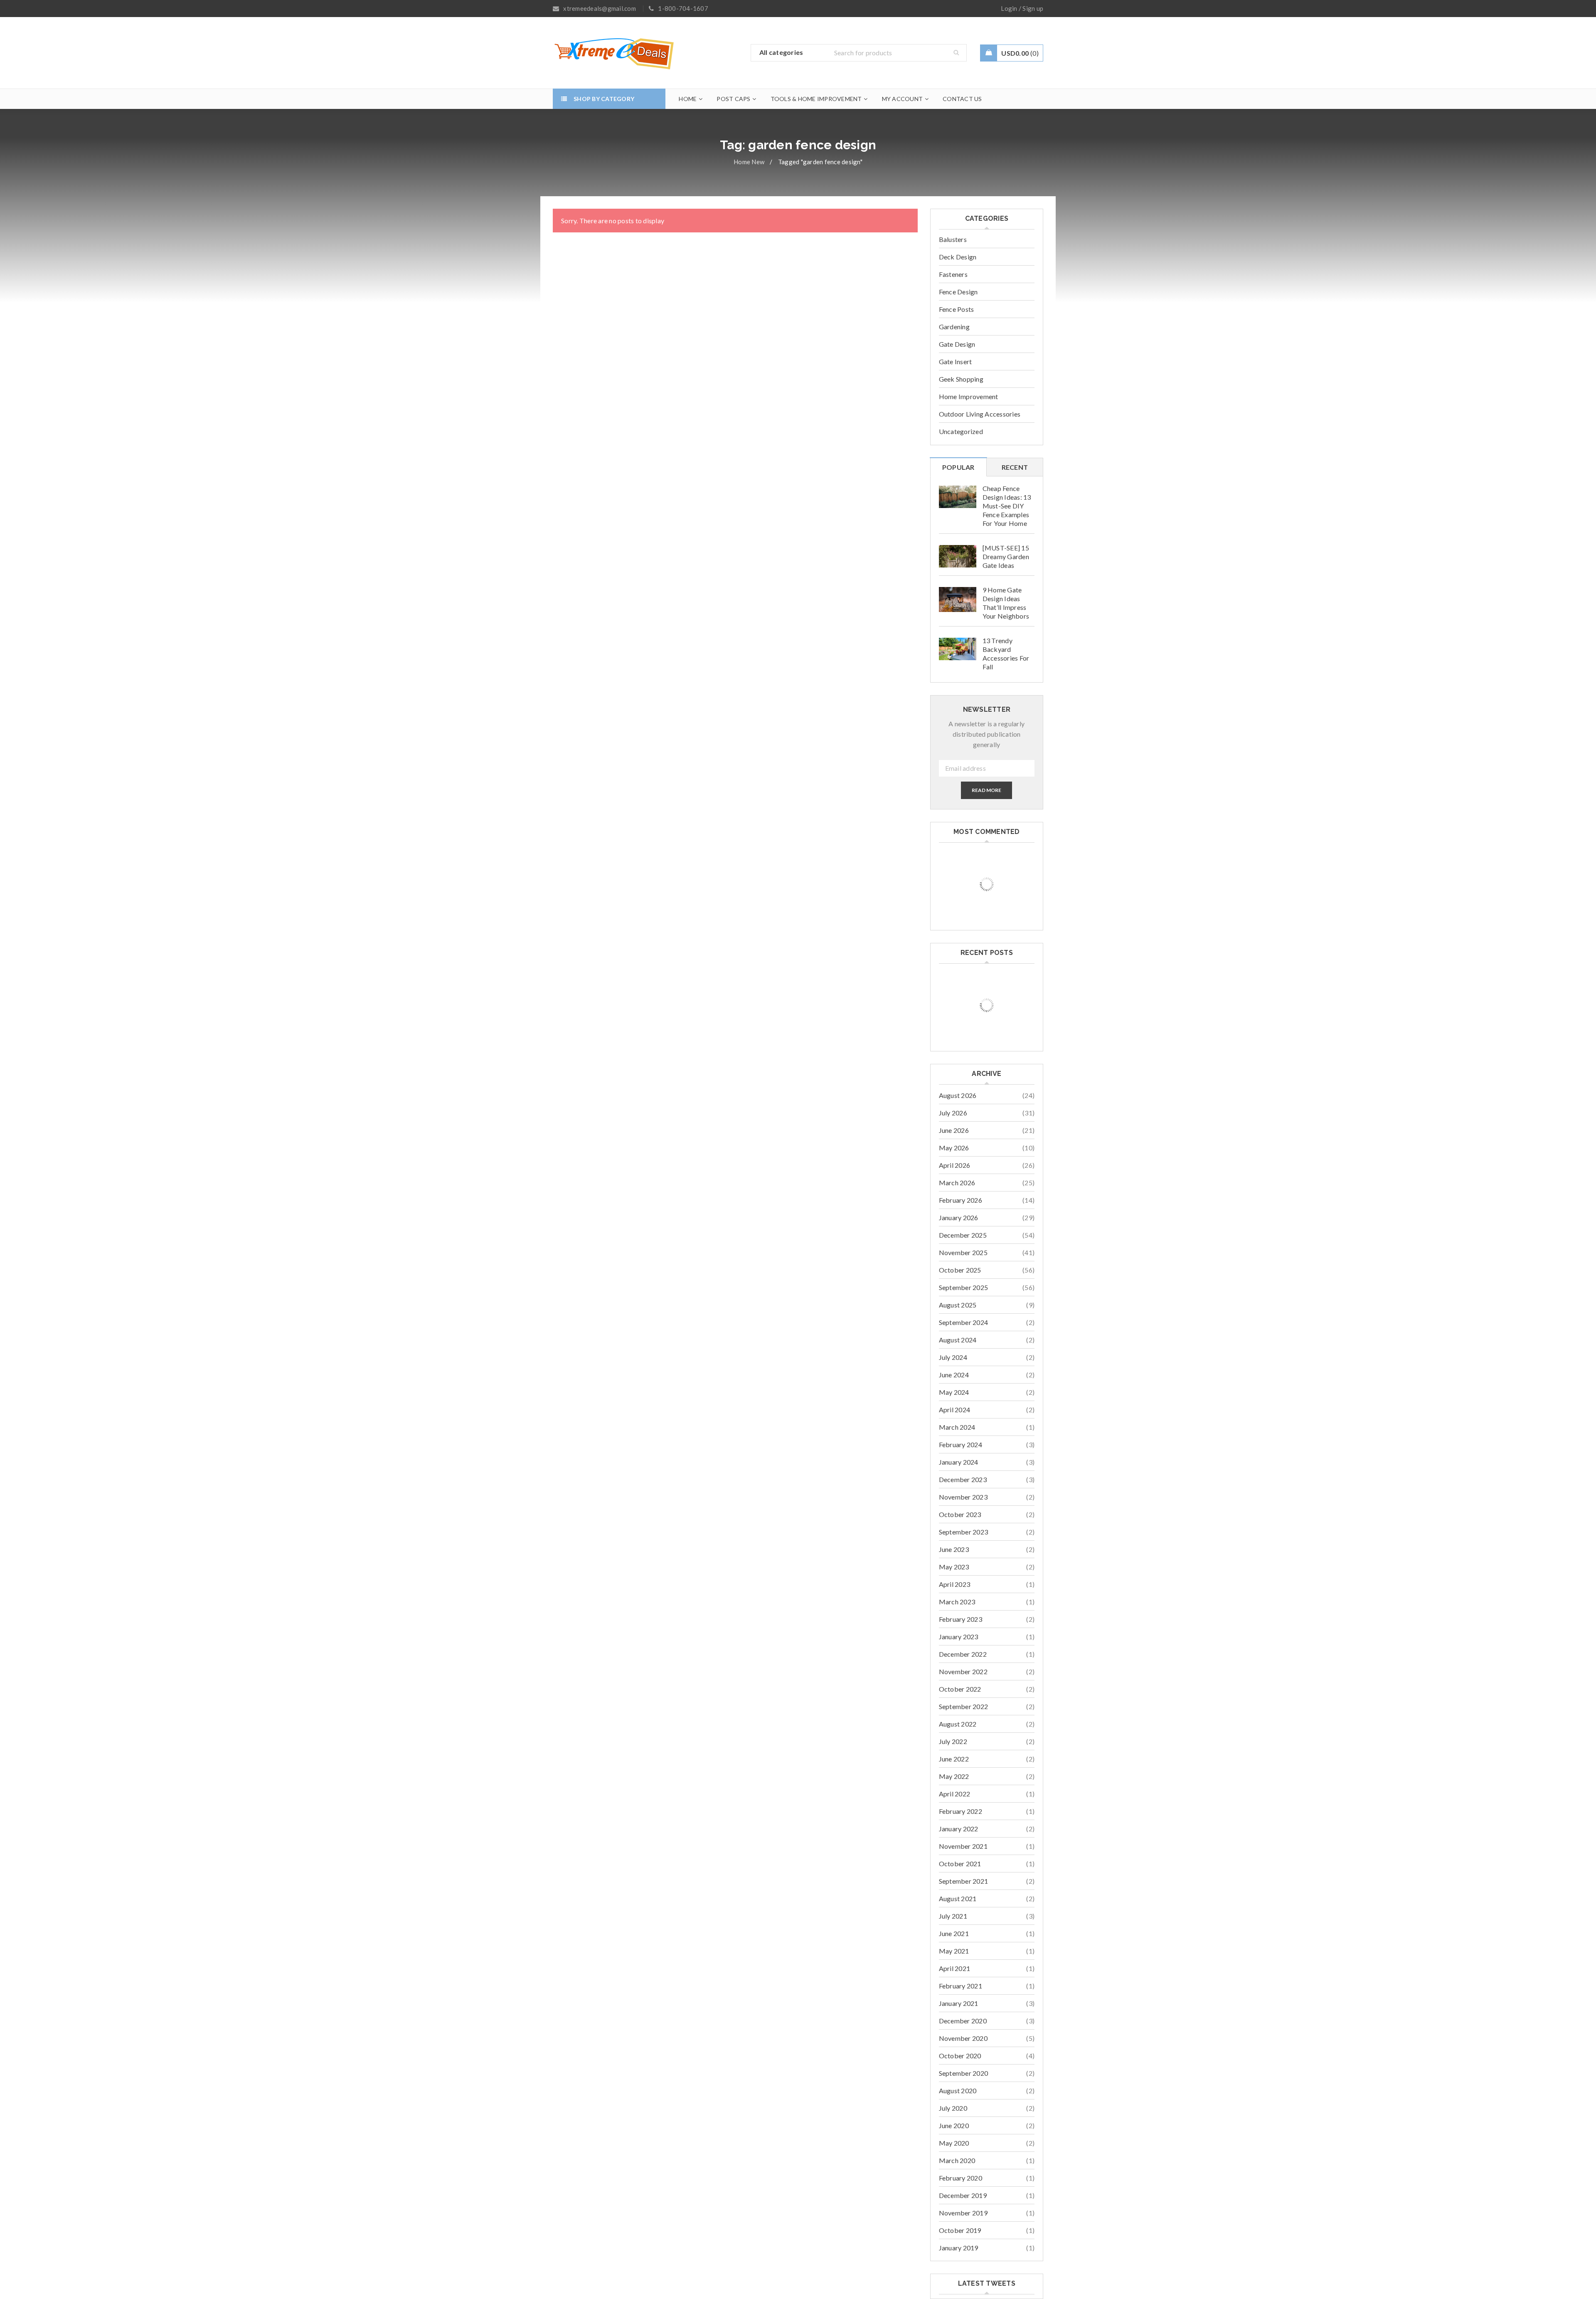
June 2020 (954, 2125)
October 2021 (960, 1864)
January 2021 (959, 2003)
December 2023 (963, 1479)
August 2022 (958, 1724)
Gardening (954, 327)
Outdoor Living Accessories (980, 414)
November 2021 (963, 1846)
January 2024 (959, 1462)
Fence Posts (957, 309)
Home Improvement (969, 396)
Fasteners (953, 274)
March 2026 (957, 1183)
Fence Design (958, 292)
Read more (986, 790)
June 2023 (954, 1549)
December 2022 (963, 1654)
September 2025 (964, 1287)
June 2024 (954, 1375)
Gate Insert (956, 361)
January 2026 (959, 1217)
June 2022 (954, 1759)
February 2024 (961, 1444)
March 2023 (957, 1602)
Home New (749, 162)
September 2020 (964, 2073)
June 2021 (954, 1933)
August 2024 (958, 1340)
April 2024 (955, 1410)
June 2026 (954, 1130)
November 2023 (963, 1497)
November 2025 (963, 1252)
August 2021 (958, 1898)
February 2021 (961, 1986)
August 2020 (958, 2091)
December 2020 (963, 2021)
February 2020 (961, 2178)
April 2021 (955, 1968)
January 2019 (959, 2248)
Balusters (953, 239)
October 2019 (960, 2230)
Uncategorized (961, 431)
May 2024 (954, 1392)
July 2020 (953, 2108)
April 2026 (955, 1165)
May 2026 (954, 1148)
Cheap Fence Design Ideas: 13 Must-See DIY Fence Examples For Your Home (1007, 506)
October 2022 (960, 1689)
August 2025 (958, 1305)
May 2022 (954, 1776)
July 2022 (953, 1741)
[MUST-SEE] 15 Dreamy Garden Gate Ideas (1006, 556)
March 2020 (957, 2160)
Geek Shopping (961, 379)
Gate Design (957, 344)
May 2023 (954, 1567)
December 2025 (963, 1235)
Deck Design (958, 257)
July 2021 (953, 1916)
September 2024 (964, 1322)
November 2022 (963, 1671)
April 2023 (955, 1584)
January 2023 (959, 1637)
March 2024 (957, 1427)
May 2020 (954, 2143)
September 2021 (964, 1881)
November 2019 (963, 2213)
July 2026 (953, 1113)
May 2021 (954, 1951)
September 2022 (964, 1706)
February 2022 (961, 1811)
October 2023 (960, 1514)
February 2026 (961, 1200)
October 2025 (960, 1270)
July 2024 (953, 1357)
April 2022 (955, 1794)
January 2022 (959, 1829)
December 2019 (963, 2195)
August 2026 (958, 1095)
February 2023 (961, 1619)
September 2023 (964, 1532)
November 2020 (963, 2038)
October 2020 (960, 2056)
